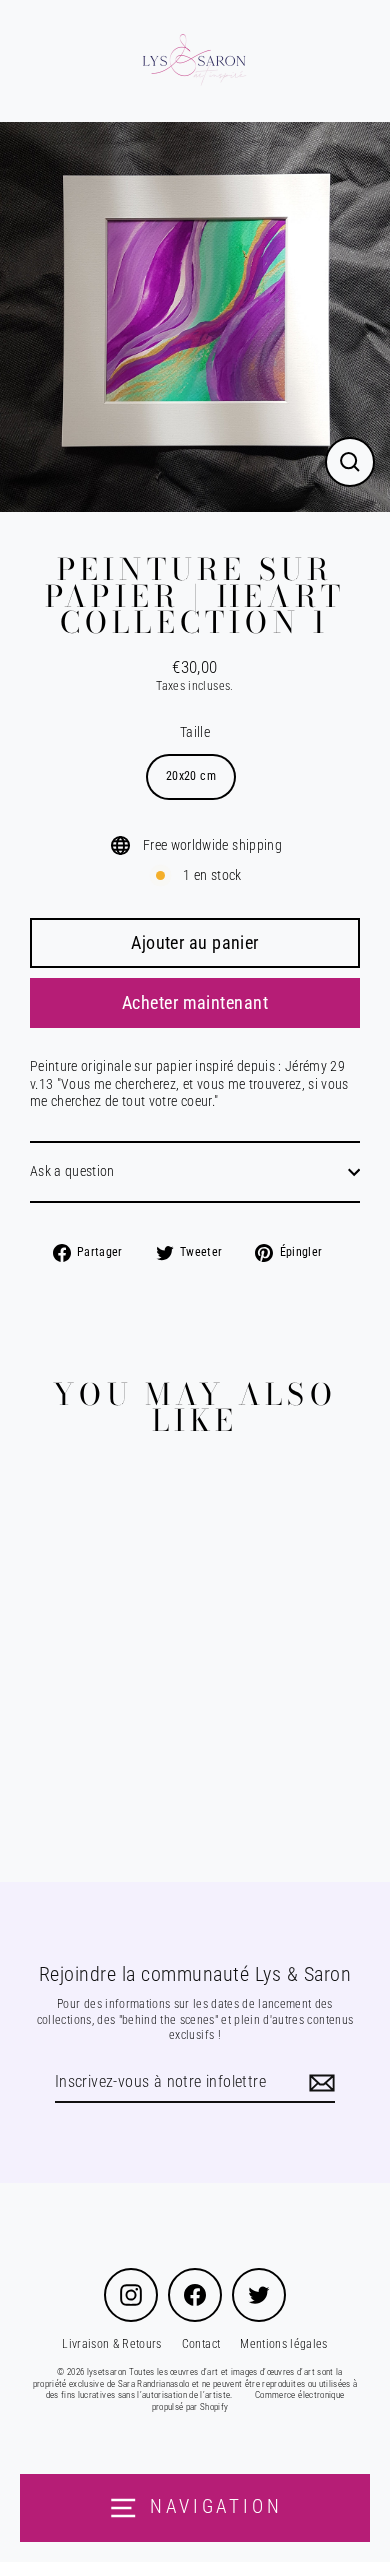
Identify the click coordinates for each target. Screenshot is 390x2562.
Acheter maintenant (195, 1002)
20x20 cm (191, 776)
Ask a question (72, 1171)
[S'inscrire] (319, 2083)
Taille (195, 732)
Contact (201, 2344)
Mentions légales (283, 2344)
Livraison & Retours (111, 2344)
